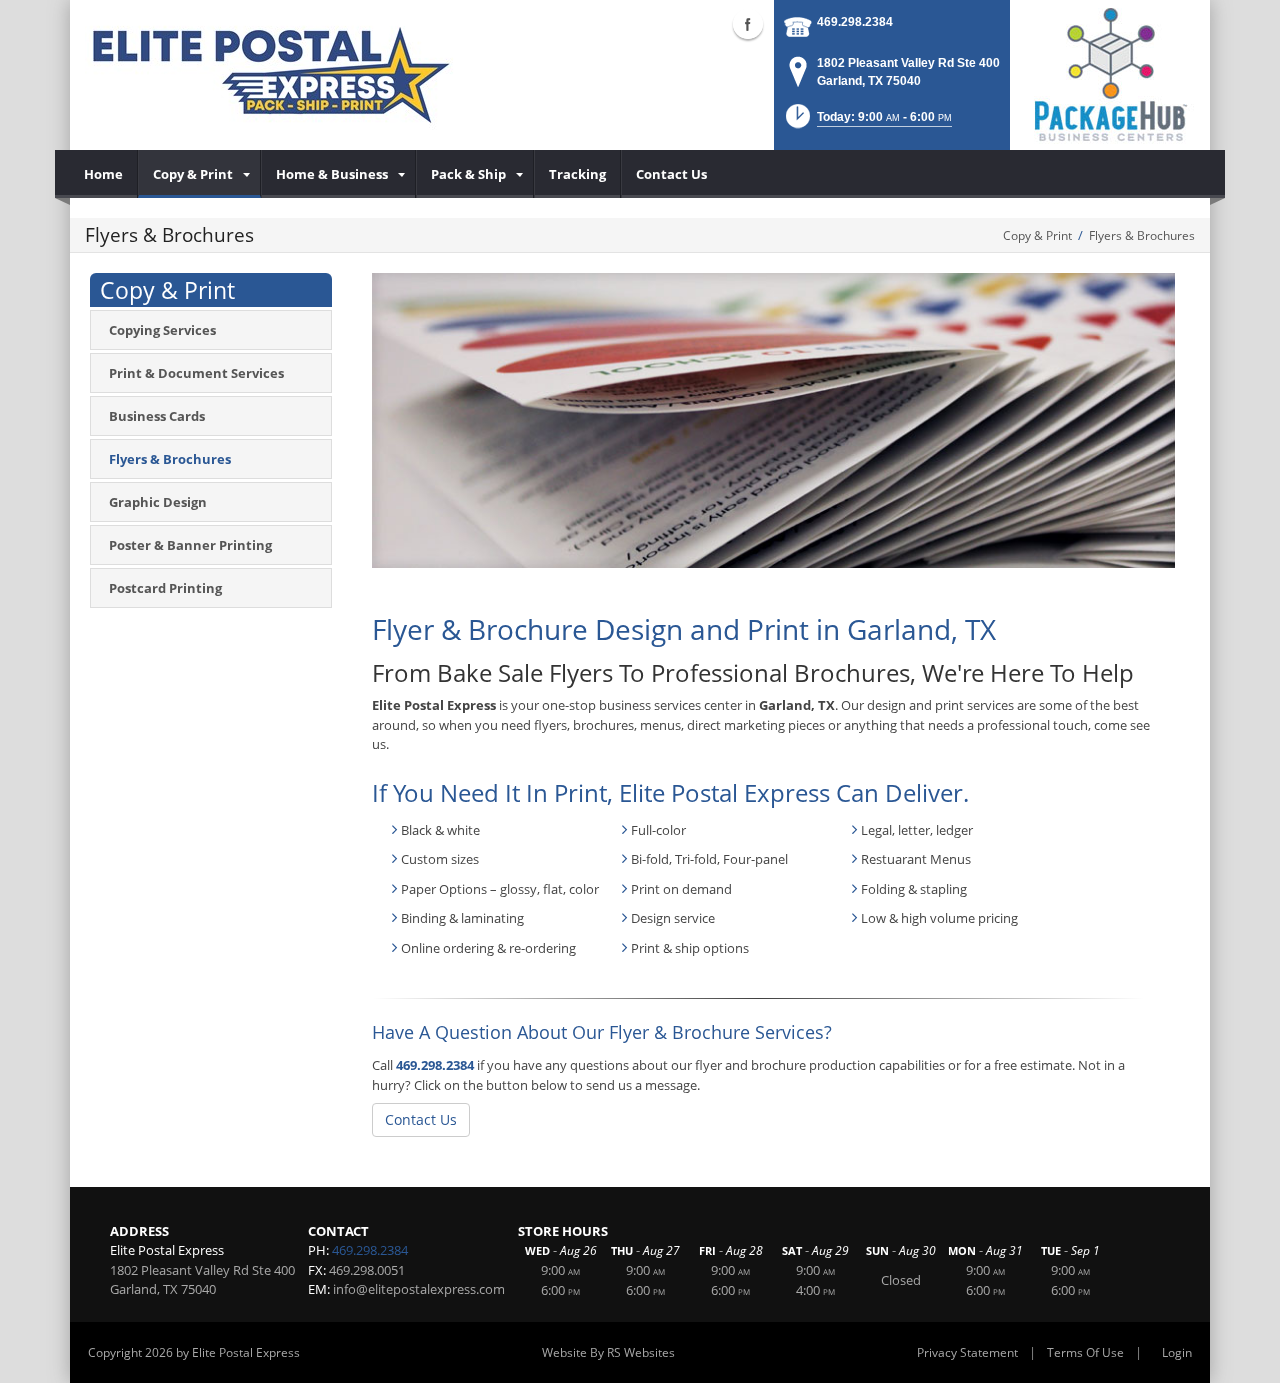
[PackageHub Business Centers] (1110, 73)
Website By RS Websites (608, 1352)
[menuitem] (104, 174)
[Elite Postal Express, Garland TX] (271, 75)
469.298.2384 (855, 22)
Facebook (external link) (748, 24)
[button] (867, 122)
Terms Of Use (1085, 1352)
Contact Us (421, 1119)
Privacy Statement (967, 1352)
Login (1177, 1352)
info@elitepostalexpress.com (419, 1289)
